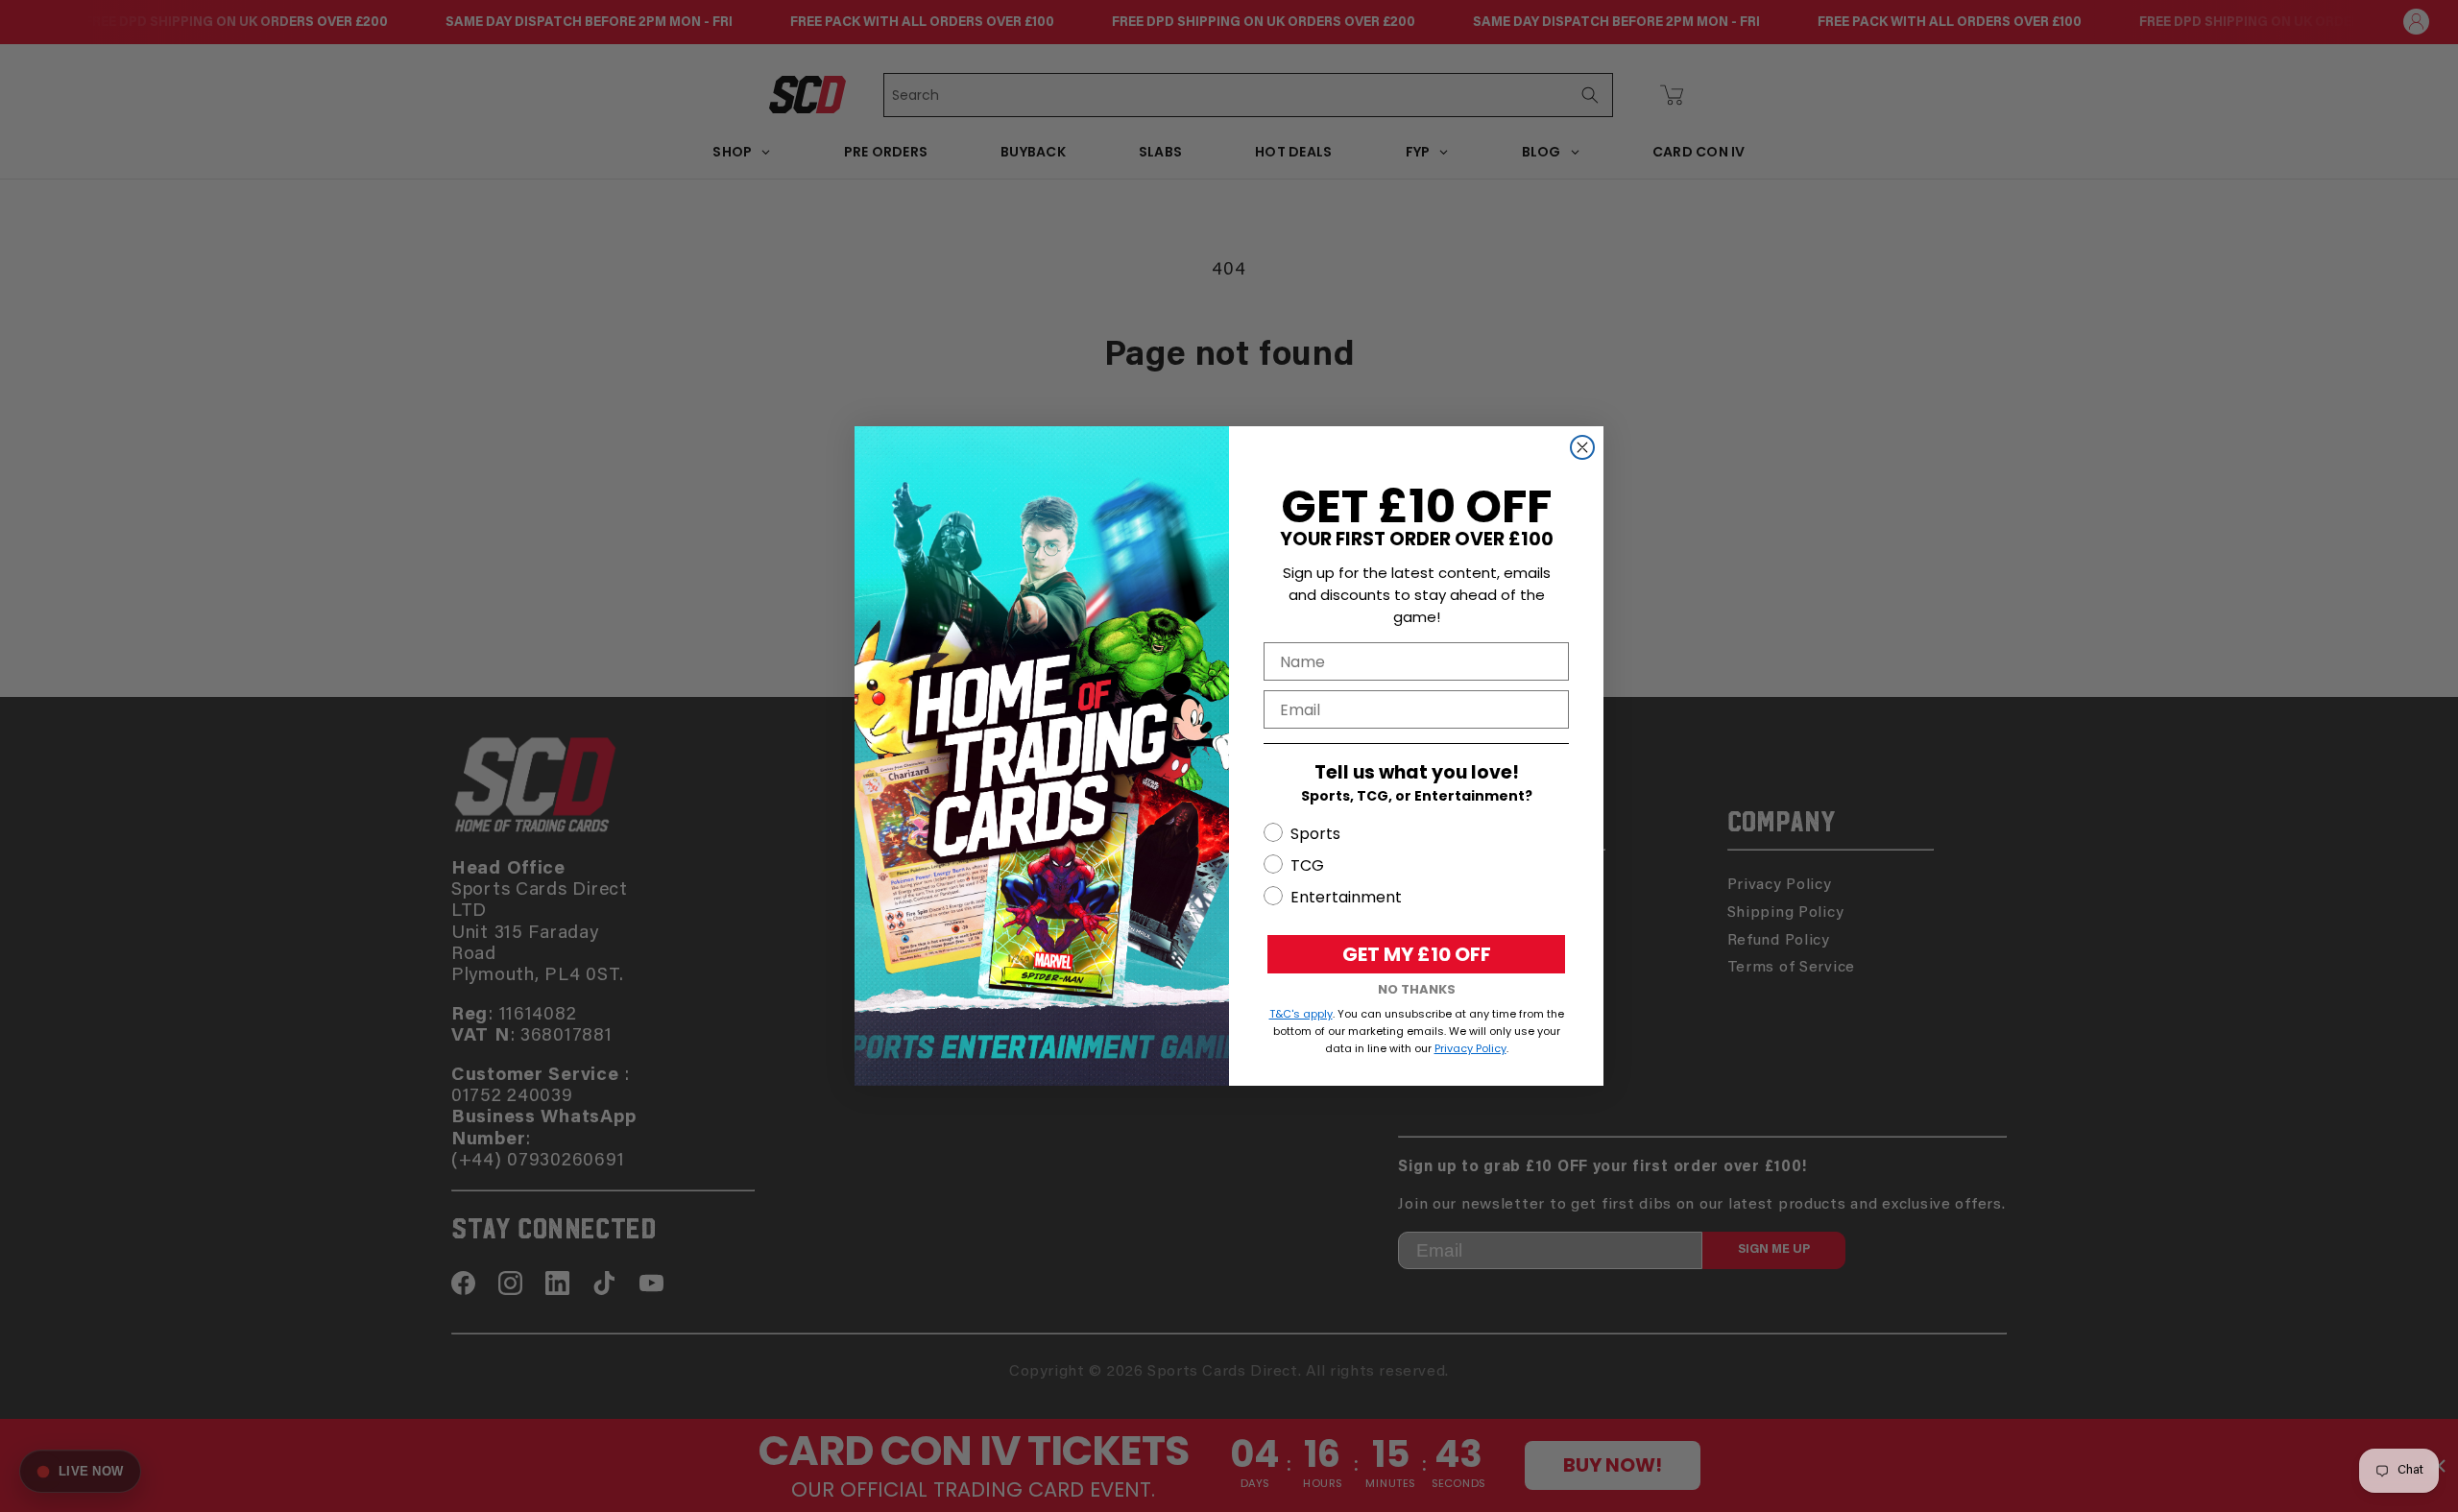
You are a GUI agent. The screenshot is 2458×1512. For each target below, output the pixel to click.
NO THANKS (1417, 989)
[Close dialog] (1582, 447)
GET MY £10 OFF (1417, 954)
